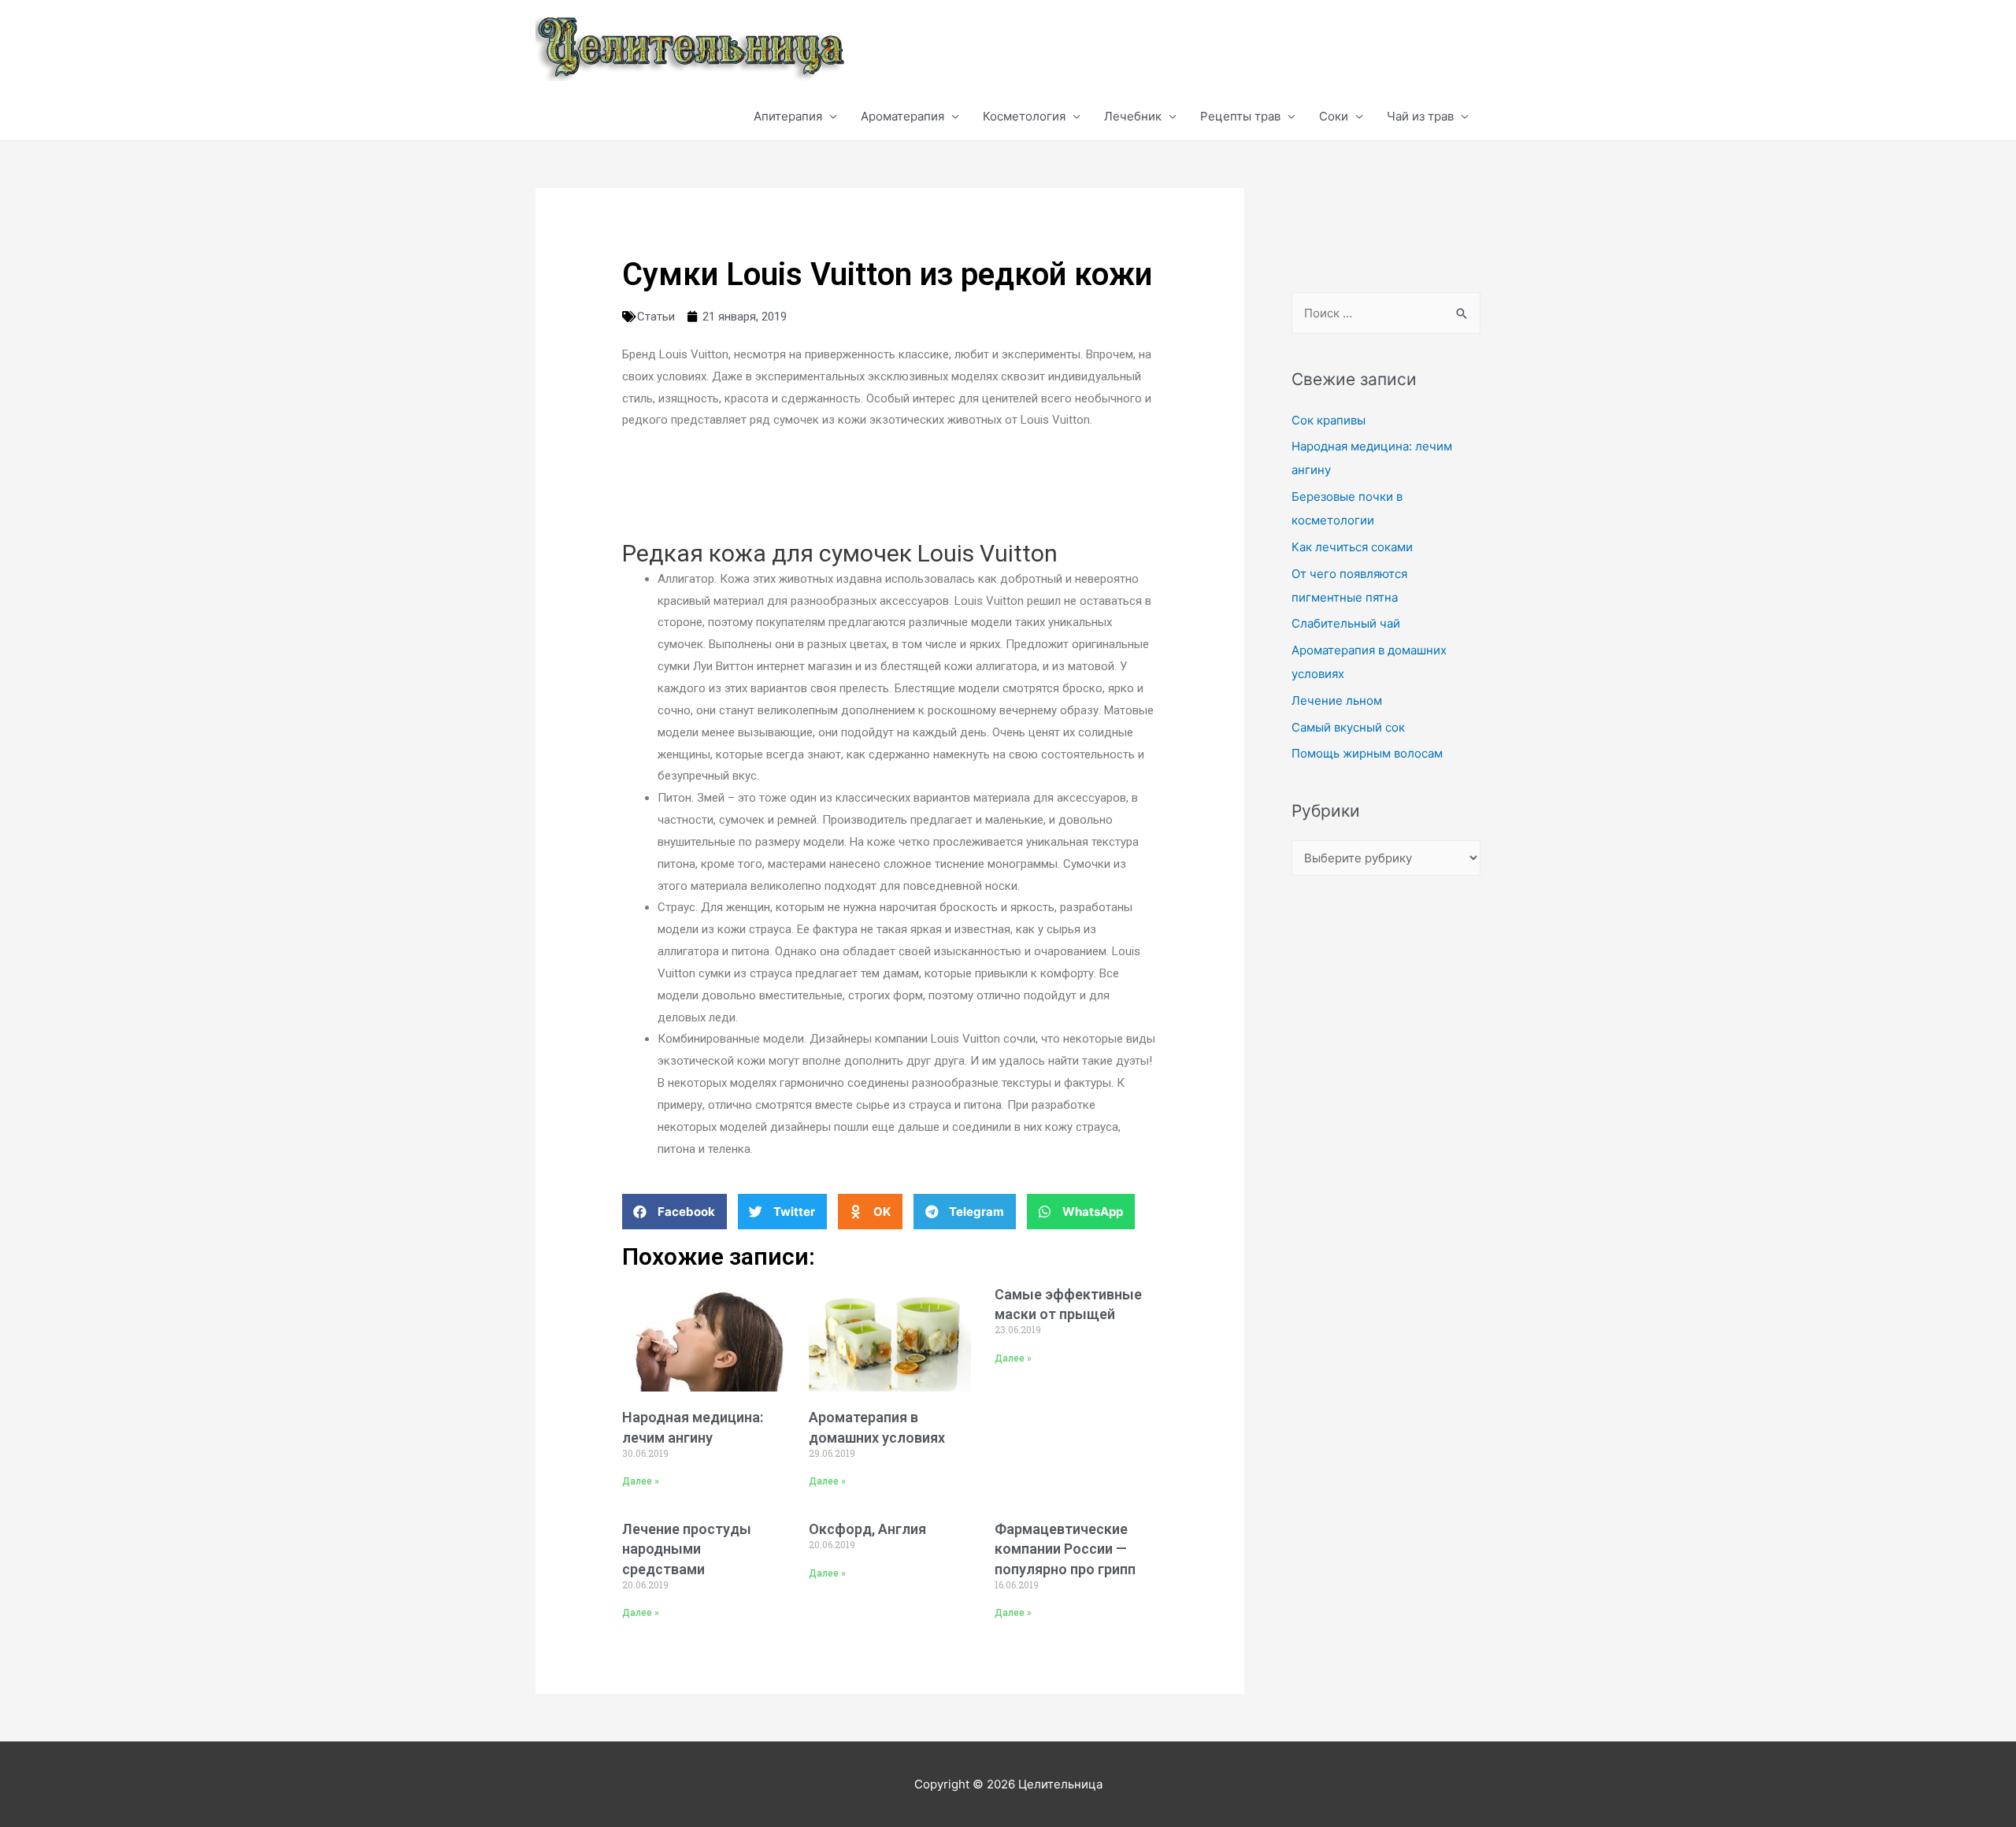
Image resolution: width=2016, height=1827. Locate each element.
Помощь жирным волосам (1367, 753)
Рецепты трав (1240, 116)
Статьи (656, 317)
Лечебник (1133, 116)
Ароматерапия (902, 116)
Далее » (641, 1481)
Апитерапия (788, 116)
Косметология (1024, 116)
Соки (1334, 116)
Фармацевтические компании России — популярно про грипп (1065, 1549)
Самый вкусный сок (1348, 727)
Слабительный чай (1346, 623)
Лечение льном (1337, 700)
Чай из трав (1420, 116)
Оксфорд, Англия (867, 1529)
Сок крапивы (1329, 420)
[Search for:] (1386, 313)
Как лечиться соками (1352, 547)
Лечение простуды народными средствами (687, 1549)
